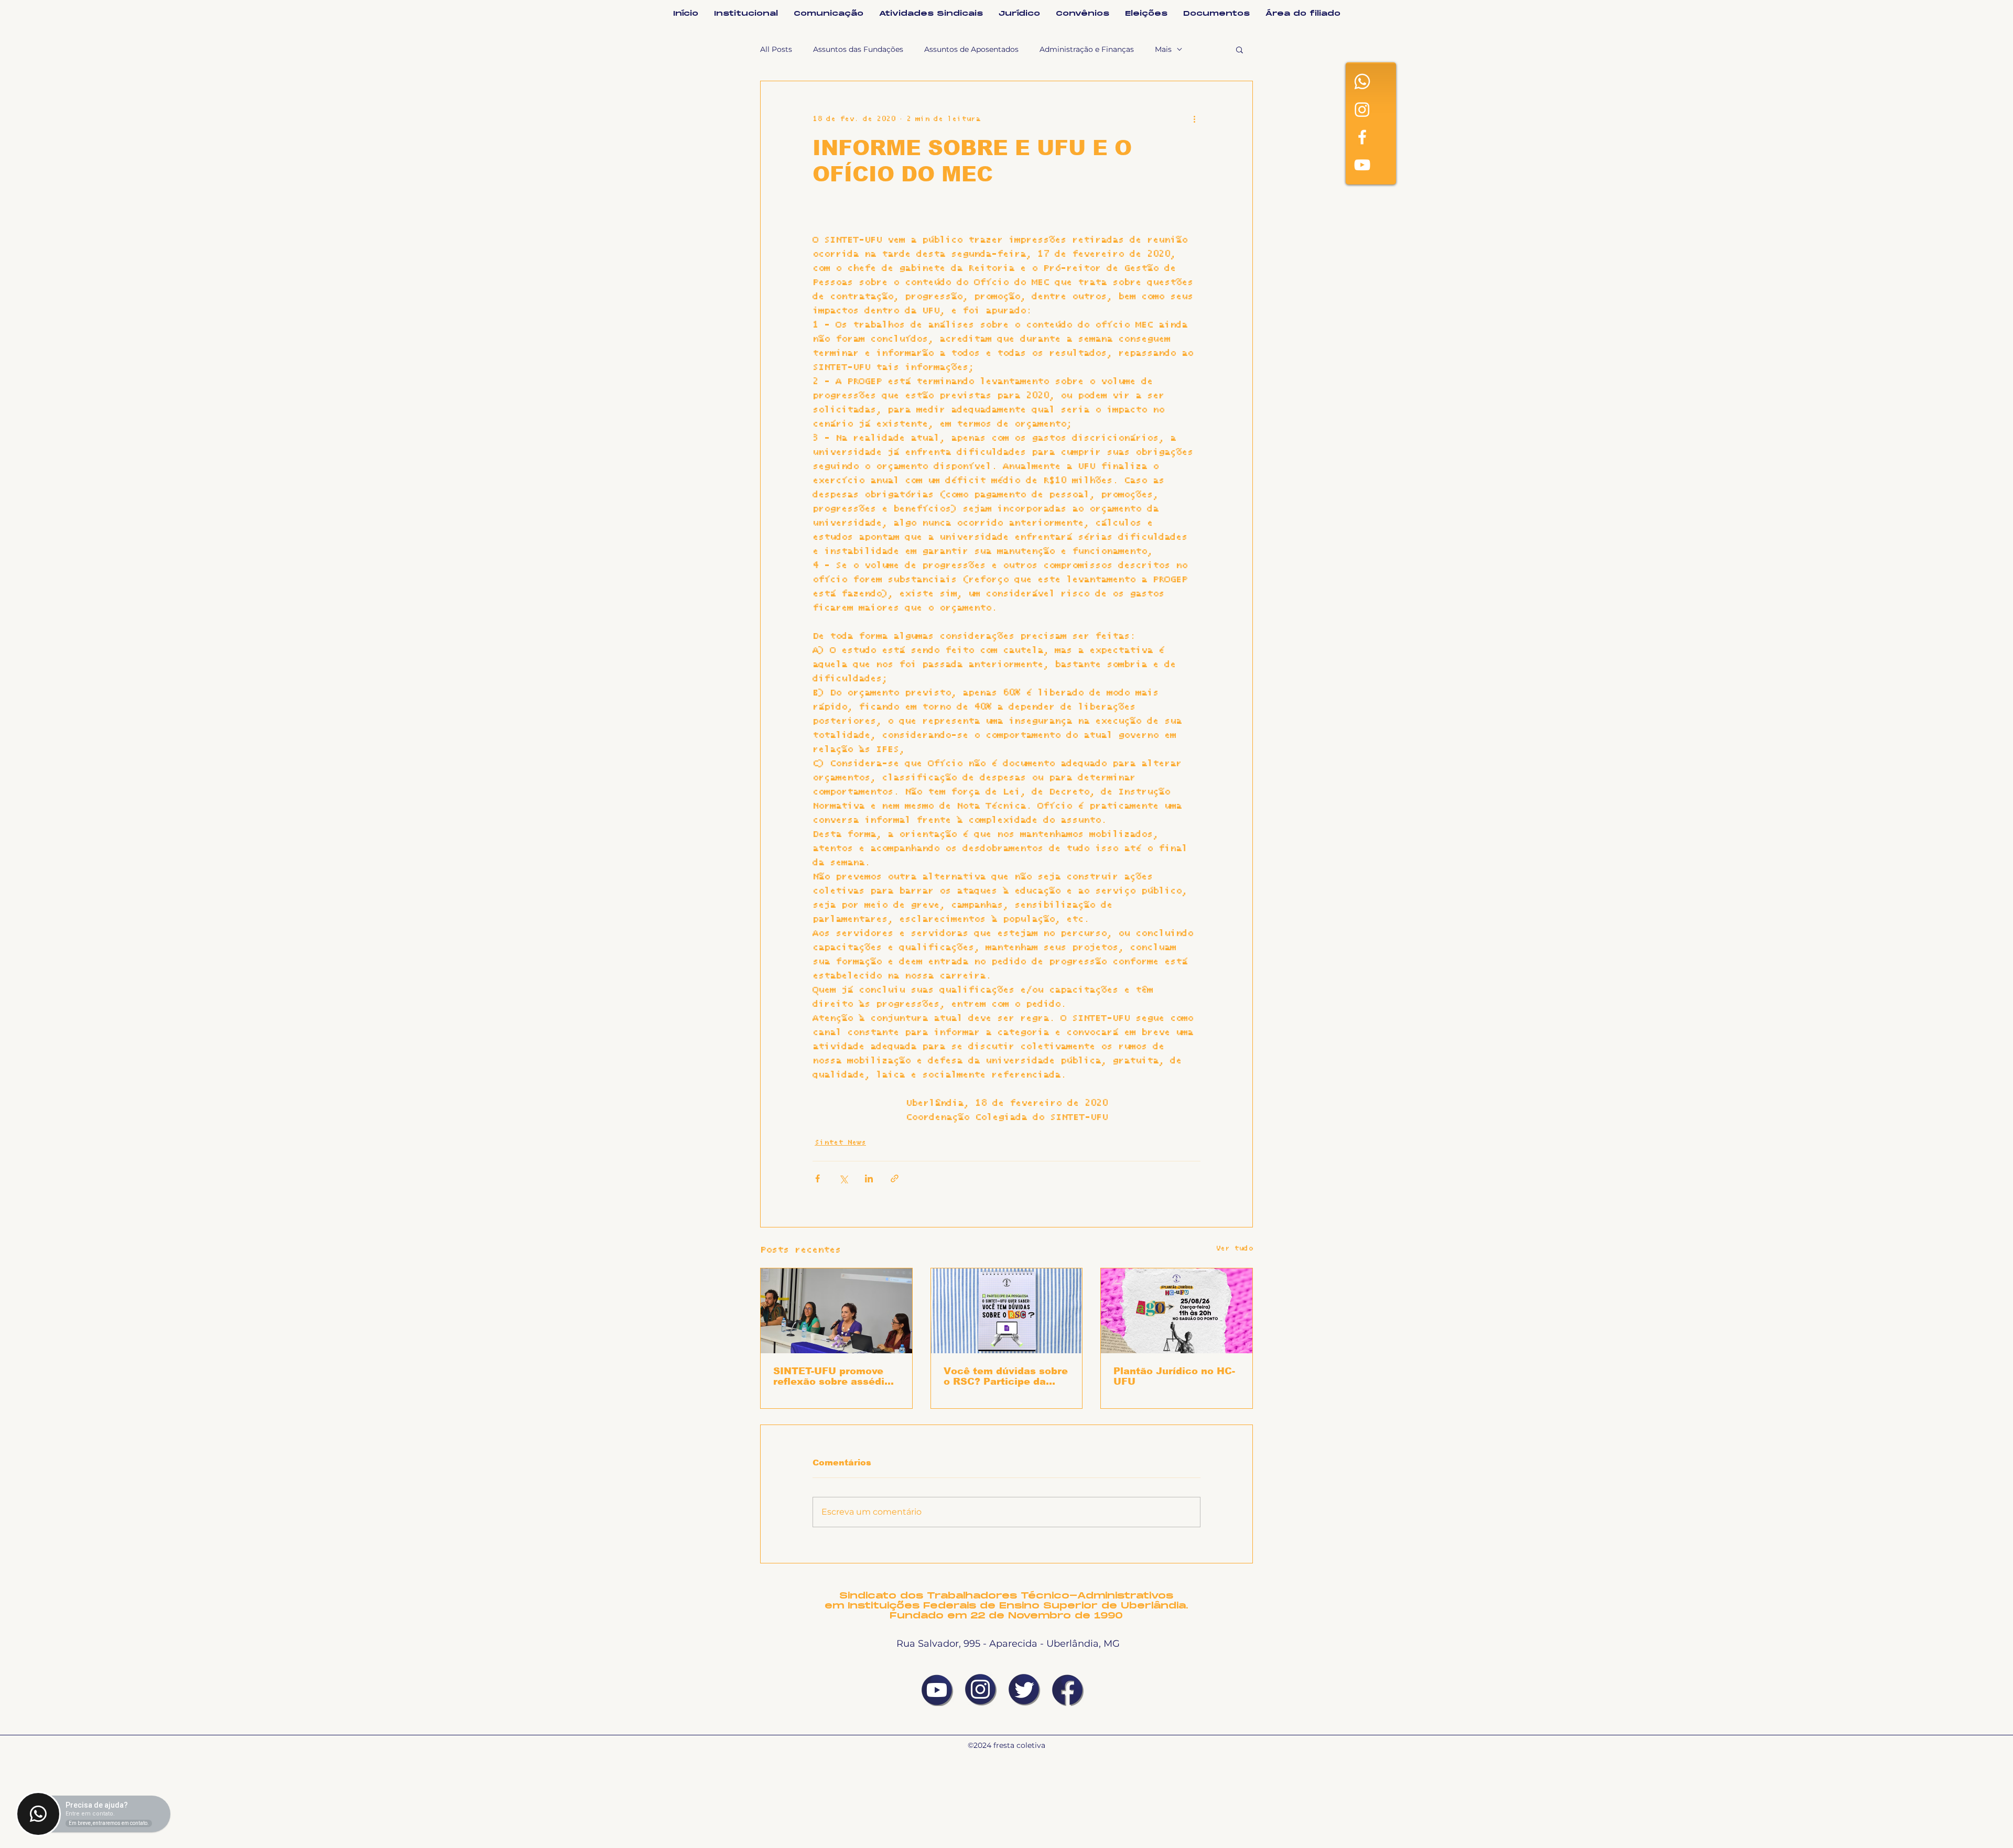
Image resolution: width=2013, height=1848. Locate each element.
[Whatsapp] (1362, 81)
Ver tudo (1234, 1248)
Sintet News (840, 1143)
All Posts (776, 49)
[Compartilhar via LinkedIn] (869, 1178)
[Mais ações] (1194, 119)
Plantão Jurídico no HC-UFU (1174, 1376)
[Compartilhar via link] (895, 1178)
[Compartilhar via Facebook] (818, 1178)
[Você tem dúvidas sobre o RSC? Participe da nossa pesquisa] (1007, 1311)
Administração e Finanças (1087, 49)
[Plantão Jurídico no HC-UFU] (1177, 1311)
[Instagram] (1362, 109)
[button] (1240, 49)
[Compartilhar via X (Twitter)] (843, 1178)
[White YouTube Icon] (1362, 165)
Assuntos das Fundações (858, 49)
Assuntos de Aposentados (971, 49)
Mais (1163, 49)
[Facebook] (1362, 137)
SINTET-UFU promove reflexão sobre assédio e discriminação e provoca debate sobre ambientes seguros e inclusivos (832, 1376)
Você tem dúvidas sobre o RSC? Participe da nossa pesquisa (1006, 1376)
